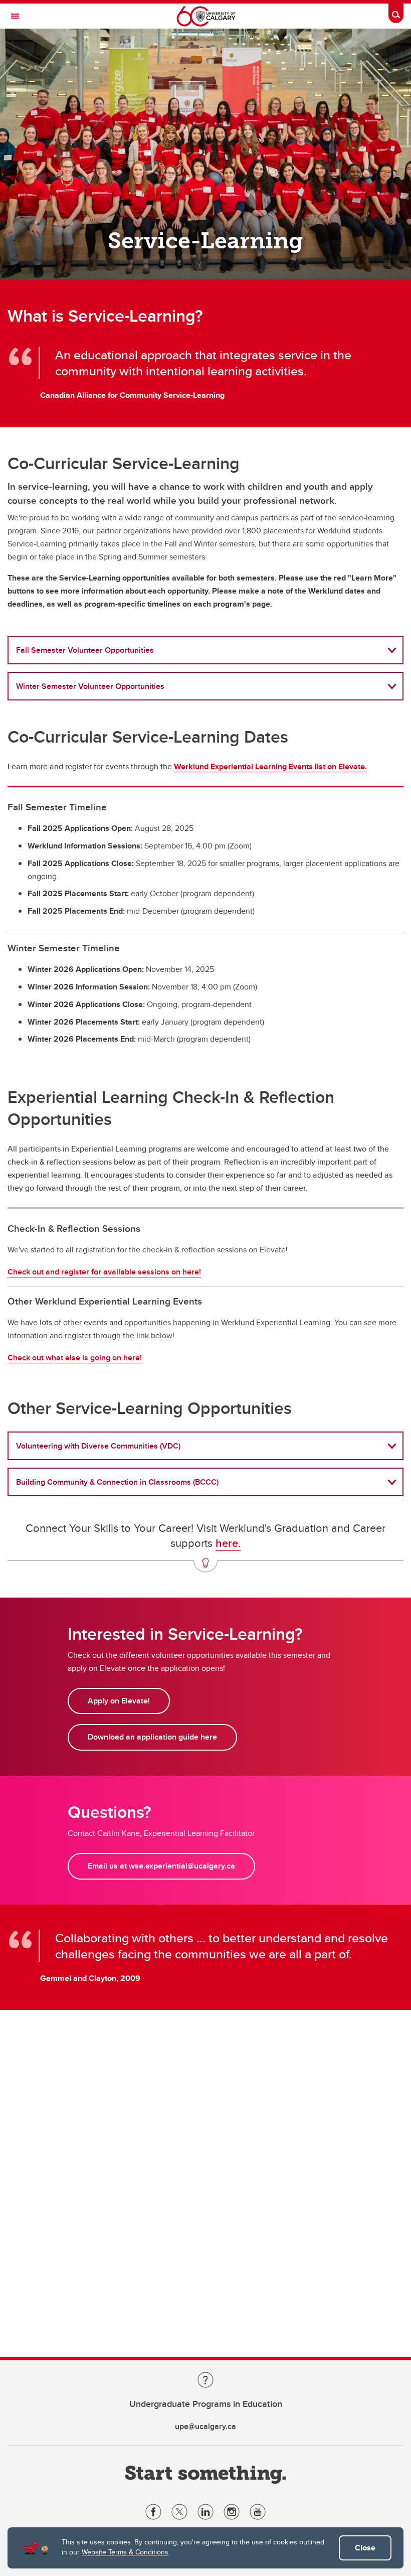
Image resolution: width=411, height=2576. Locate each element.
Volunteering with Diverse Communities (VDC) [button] (98, 1446)
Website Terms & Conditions (125, 2552)
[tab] (205, 650)
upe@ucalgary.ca (205, 2426)
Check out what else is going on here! (75, 1357)
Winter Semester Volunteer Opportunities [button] (90, 686)
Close (365, 2548)
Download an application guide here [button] (152, 1737)
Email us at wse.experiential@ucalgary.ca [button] (161, 1866)
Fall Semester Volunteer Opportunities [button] (85, 650)
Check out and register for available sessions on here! (104, 1272)
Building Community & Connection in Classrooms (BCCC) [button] (117, 1482)
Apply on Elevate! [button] (119, 1701)
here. (228, 1543)
